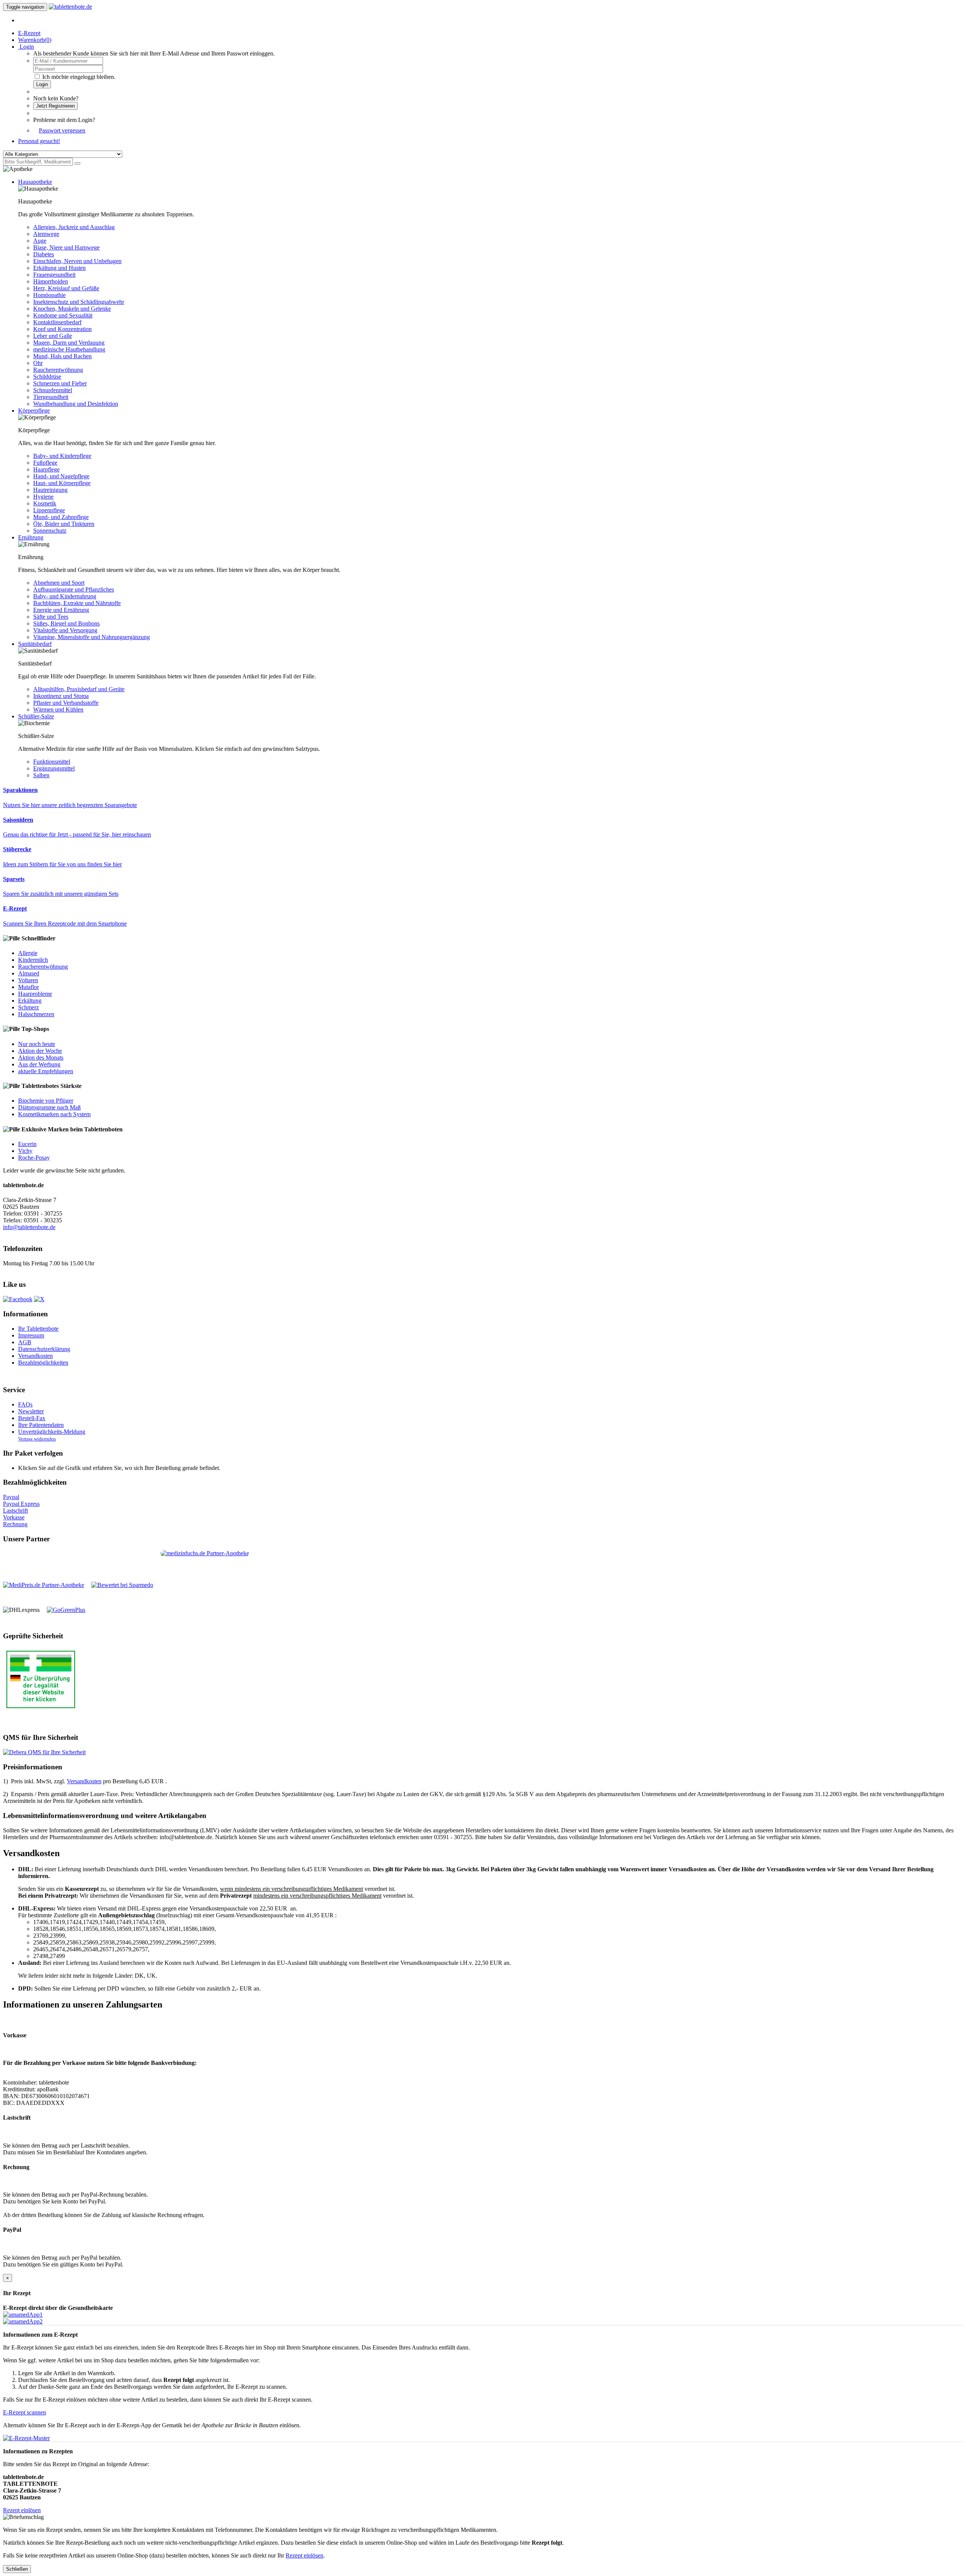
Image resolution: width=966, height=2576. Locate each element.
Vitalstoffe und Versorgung (65, 630)
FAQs (25, 1404)
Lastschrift (15, 1511)
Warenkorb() (35, 40)
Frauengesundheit (54, 275)
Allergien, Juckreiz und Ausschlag (74, 227)
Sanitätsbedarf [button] (35, 644)
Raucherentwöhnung (58, 370)
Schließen (17, 2569)
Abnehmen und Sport (59, 583)
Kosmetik (45, 503)
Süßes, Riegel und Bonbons (66, 623)
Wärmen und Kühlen (58, 709)
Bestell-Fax (32, 1418)
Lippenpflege (49, 510)
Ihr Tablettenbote (38, 1329)
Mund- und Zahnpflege (61, 517)
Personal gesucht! (39, 141)
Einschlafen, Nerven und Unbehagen (77, 261)
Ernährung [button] (31, 537)
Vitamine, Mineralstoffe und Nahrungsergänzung (92, 637)
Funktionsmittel (52, 762)
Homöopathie (49, 295)
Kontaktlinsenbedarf (57, 322)
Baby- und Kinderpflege (62, 456)
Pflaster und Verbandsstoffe (66, 703)
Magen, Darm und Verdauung (69, 343)
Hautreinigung (50, 490)
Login (42, 84)
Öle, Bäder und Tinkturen (64, 524)
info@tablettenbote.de (29, 1227)
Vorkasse (14, 1517)
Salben (41, 775)
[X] (39, 1299)
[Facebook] (18, 1299)
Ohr (38, 363)
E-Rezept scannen (25, 2412)
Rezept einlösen (22, 2510)
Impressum (31, 1335)
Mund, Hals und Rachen (62, 356)
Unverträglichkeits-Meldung (52, 1432)
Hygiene (43, 497)
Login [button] (26, 47)
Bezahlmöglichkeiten (43, 1363)
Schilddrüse (47, 377)
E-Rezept (29, 33)
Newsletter (31, 1411)
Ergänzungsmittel (54, 768)
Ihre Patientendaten (41, 1425)
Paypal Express (21, 1504)
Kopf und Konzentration (62, 329)
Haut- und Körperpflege (62, 483)
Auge (40, 241)
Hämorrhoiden (51, 281)
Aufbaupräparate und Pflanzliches (74, 589)
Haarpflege (46, 469)
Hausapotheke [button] (35, 182)
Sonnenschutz (50, 531)
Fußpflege (45, 463)
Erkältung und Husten (59, 268)
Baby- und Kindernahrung (65, 596)
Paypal (11, 1497)
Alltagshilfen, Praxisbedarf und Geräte (79, 689)
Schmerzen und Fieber (60, 383)
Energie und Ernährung (61, 610)
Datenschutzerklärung (44, 1349)
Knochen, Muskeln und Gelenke (72, 309)
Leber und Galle (53, 336)
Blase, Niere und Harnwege (66, 247)
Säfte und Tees (51, 617)
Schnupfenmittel (53, 390)
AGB (25, 1342)
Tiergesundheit (51, 397)
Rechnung (15, 1524)
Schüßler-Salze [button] (36, 716)
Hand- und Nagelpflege (61, 476)
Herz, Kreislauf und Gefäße (66, 288)
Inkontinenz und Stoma (61, 696)
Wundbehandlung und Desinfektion (76, 404)
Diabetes (44, 254)
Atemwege (46, 234)
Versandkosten (35, 1356)
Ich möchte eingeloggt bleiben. (79, 77)
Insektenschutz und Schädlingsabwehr (79, 302)
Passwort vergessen (62, 130)
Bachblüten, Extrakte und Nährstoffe (77, 603)
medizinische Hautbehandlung (69, 349)
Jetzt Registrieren (55, 106)
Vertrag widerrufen (37, 1439)
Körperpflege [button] (34, 411)
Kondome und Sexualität (63, 315)
